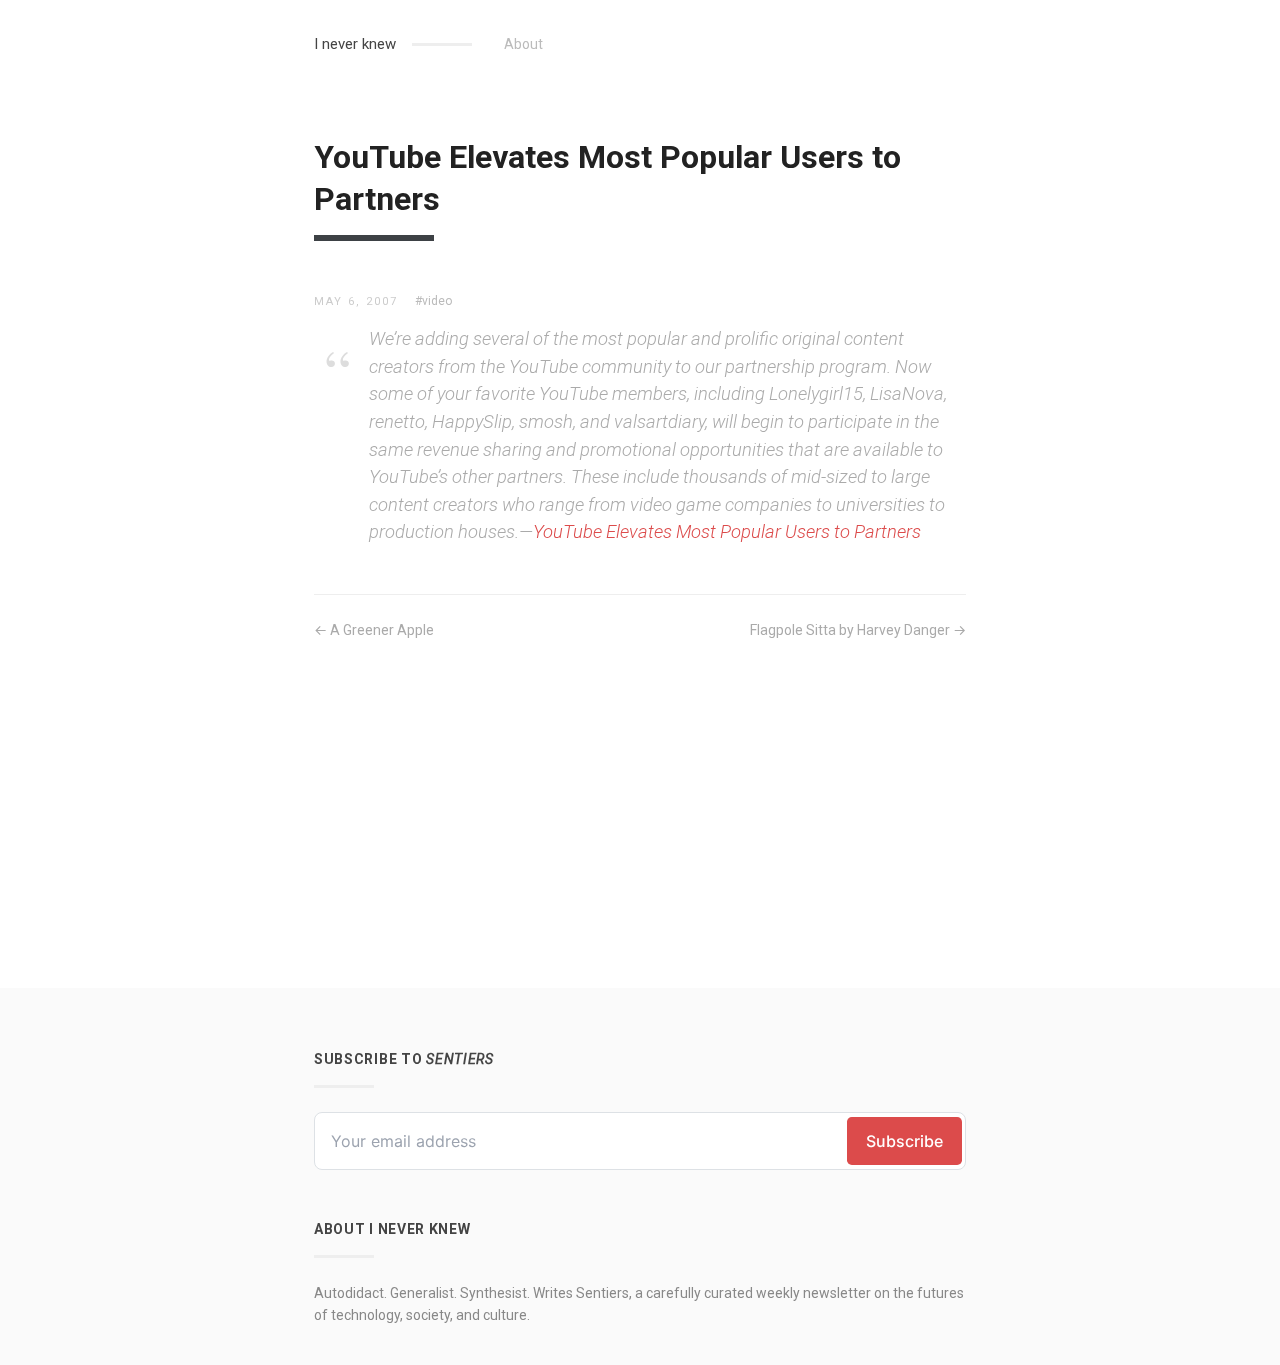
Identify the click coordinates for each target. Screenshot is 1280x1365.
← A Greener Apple (374, 630)
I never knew (355, 44)
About (523, 44)
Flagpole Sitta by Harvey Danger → (858, 630)
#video (433, 301)
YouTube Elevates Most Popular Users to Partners (727, 531)
